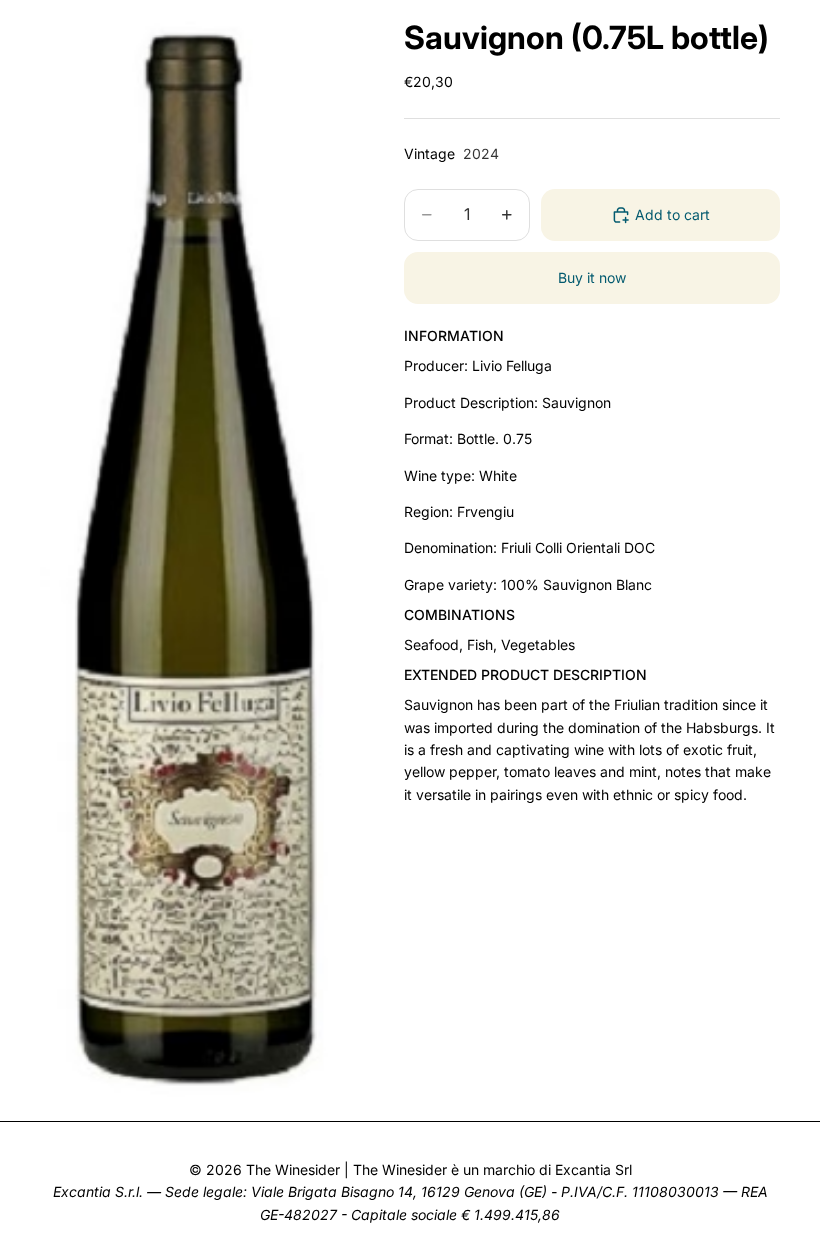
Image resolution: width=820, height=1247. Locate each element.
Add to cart (672, 214)
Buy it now (592, 277)
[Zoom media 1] (198, 552)
